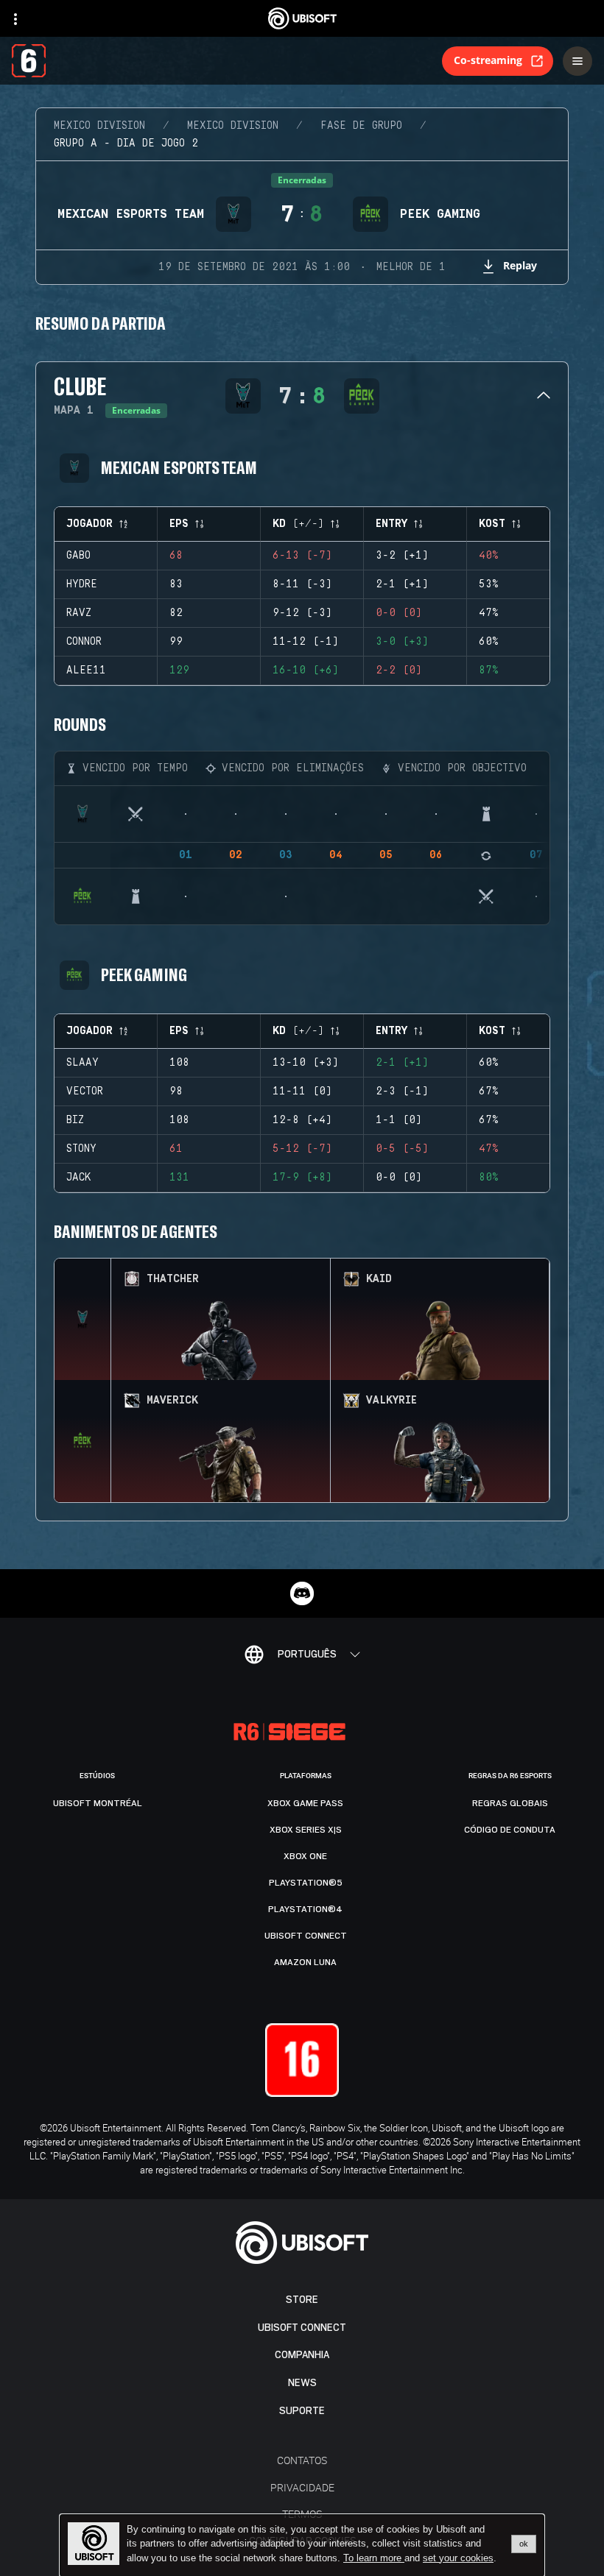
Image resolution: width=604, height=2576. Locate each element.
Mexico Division (99, 126)
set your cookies (458, 2558)
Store (302, 2300)
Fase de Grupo (361, 126)
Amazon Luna (305, 1962)
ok (524, 2544)
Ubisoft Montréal (98, 1803)
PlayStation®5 (306, 1883)
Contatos (302, 2460)
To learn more (374, 2558)
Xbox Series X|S (306, 1830)
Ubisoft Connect (302, 2328)
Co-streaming (488, 60)
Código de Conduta (510, 1830)
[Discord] (302, 1593)
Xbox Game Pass (305, 1803)
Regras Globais (510, 1803)
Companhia (302, 2355)
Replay (520, 265)
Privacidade (302, 2487)
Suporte (302, 2411)
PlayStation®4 (305, 1909)
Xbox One (305, 1856)
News (302, 2383)
